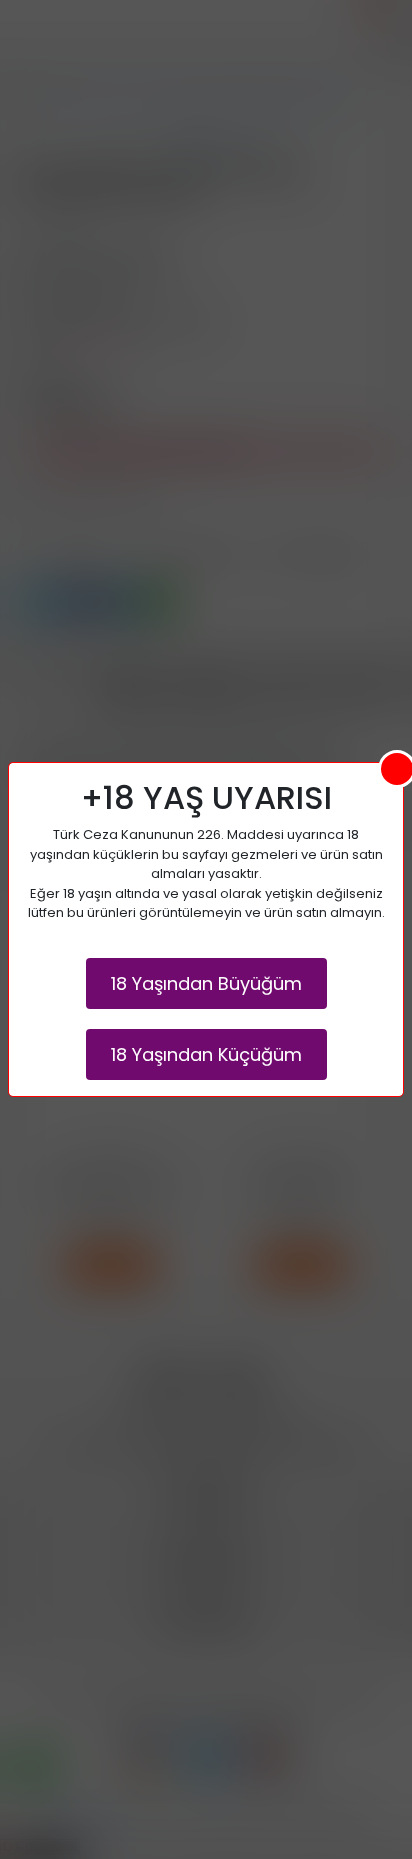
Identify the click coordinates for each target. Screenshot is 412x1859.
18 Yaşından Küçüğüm (206, 1054)
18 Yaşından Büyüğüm (206, 983)
